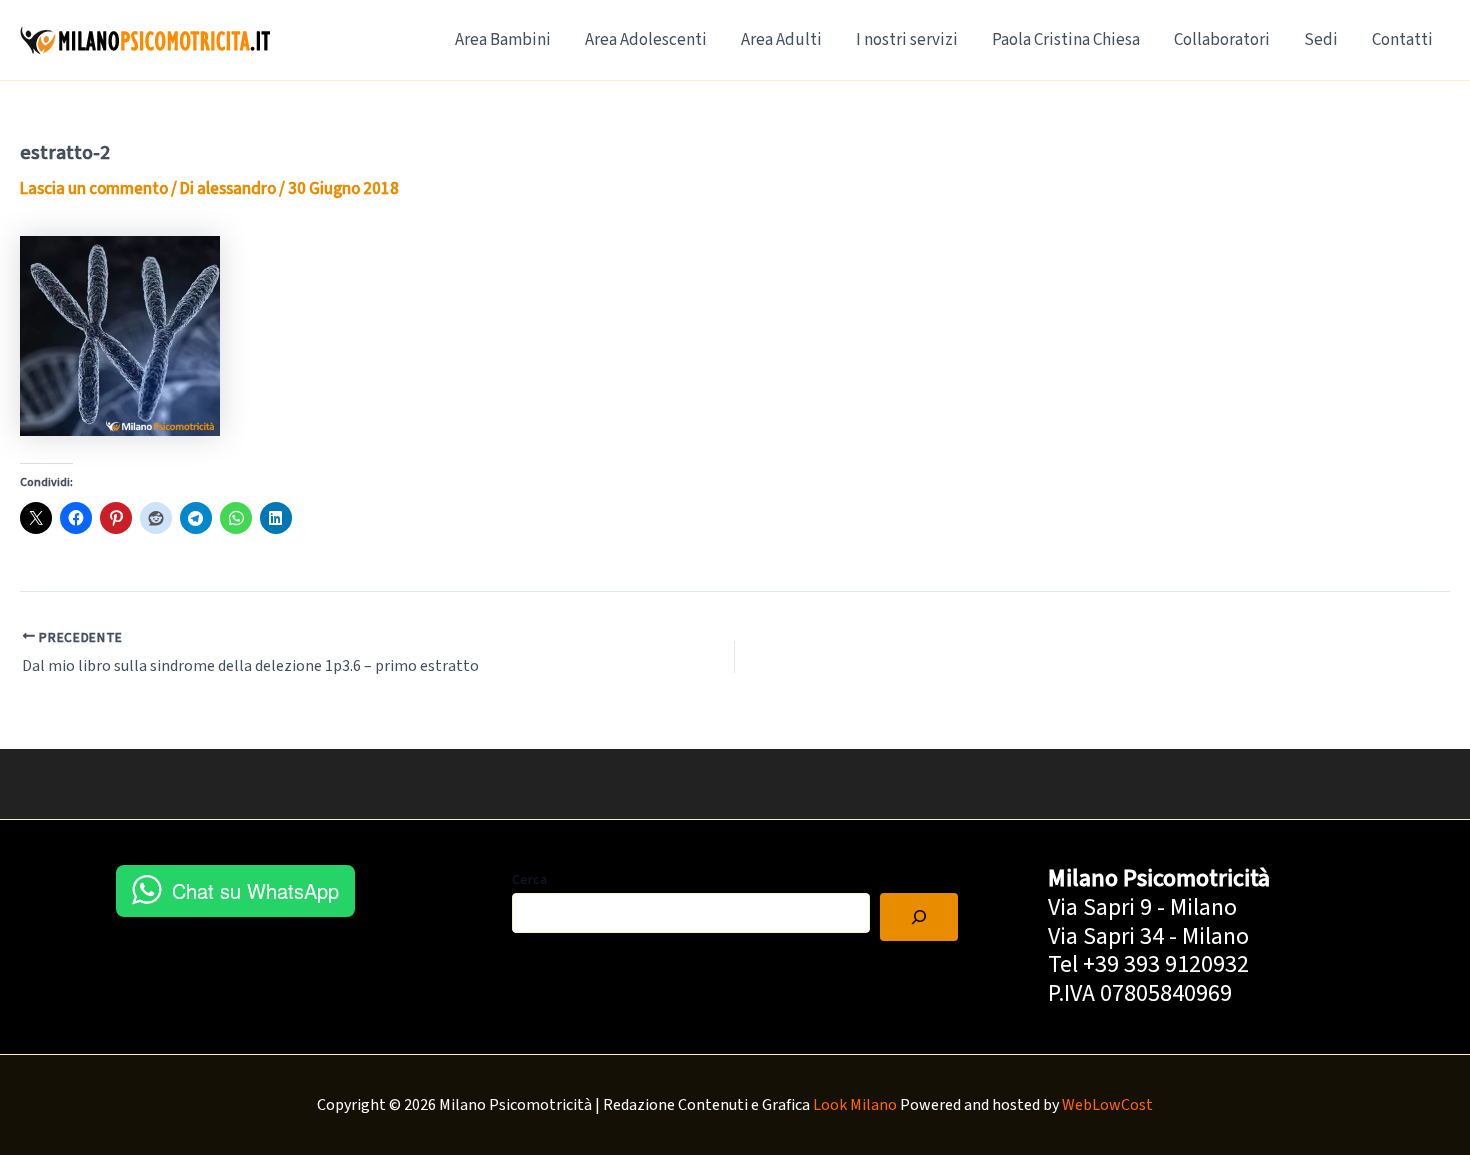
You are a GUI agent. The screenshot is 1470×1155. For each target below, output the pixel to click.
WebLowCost (1107, 1105)
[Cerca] (919, 917)
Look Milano (855, 1105)
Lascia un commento (94, 189)
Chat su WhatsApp (255, 890)
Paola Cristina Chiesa (1066, 40)
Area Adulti (781, 40)
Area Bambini (503, 40)
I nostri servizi (907, 40)
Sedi (1321, 40)
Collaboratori (1222, 40)
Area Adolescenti (646, 40)
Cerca (529, 880)
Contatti (1402, 40)
